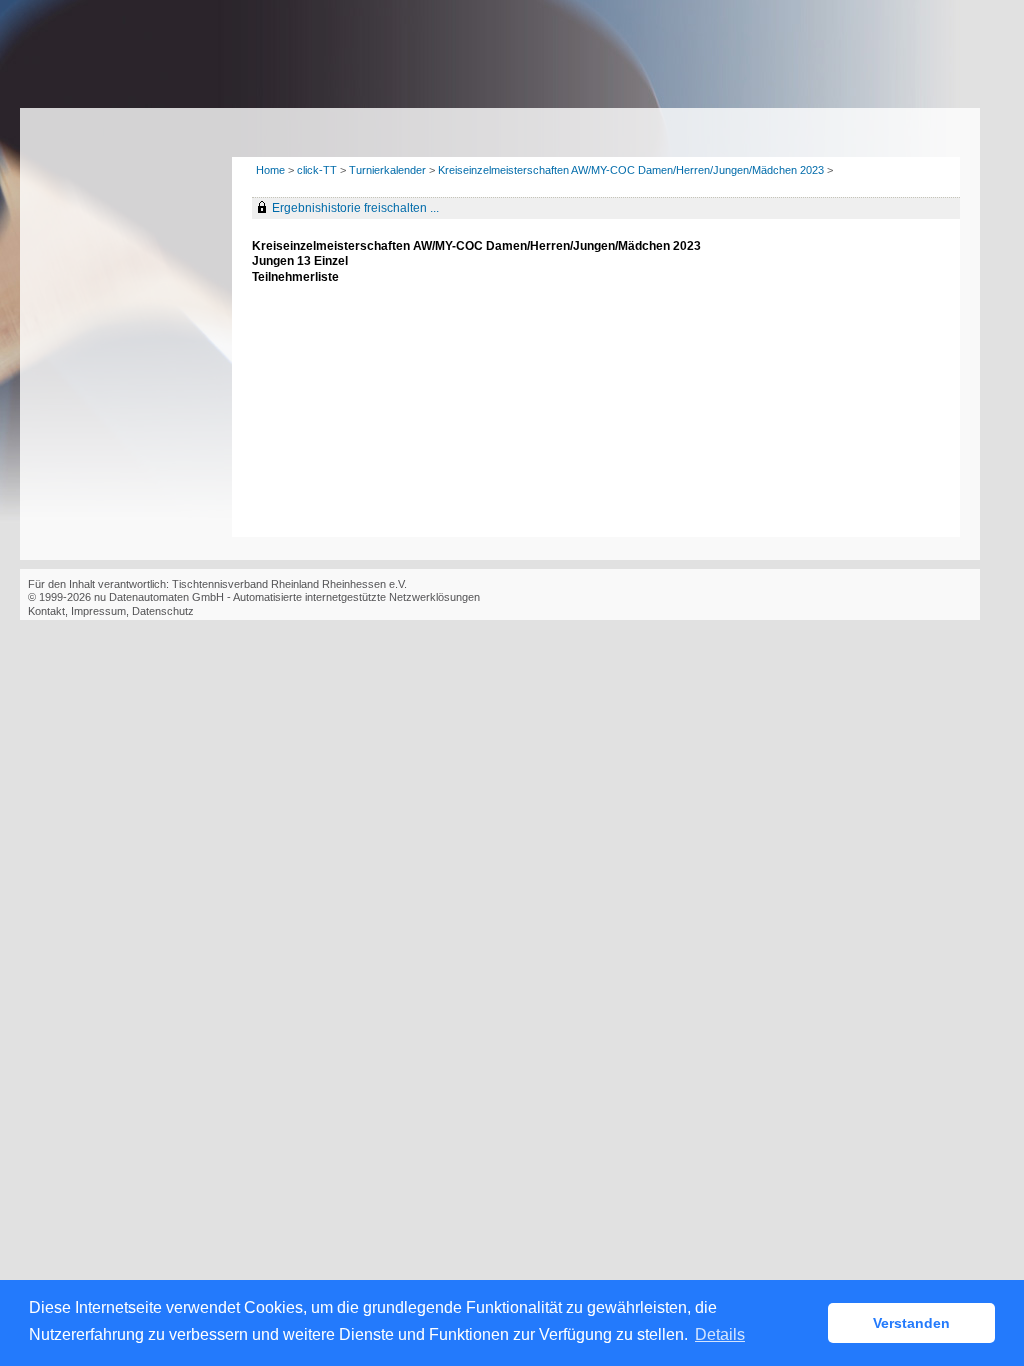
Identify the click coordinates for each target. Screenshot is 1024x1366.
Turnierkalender (387, 170)
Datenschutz (163, 611)
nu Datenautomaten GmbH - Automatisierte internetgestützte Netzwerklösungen (287, 597)
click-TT (317, 170)
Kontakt (46, 611)
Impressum (98, 611)
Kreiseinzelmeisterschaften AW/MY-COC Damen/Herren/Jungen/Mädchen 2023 (631, 170)
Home (270, 170)
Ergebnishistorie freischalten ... (355, 208)
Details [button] (720, 1334)
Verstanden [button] (911, 1323)
